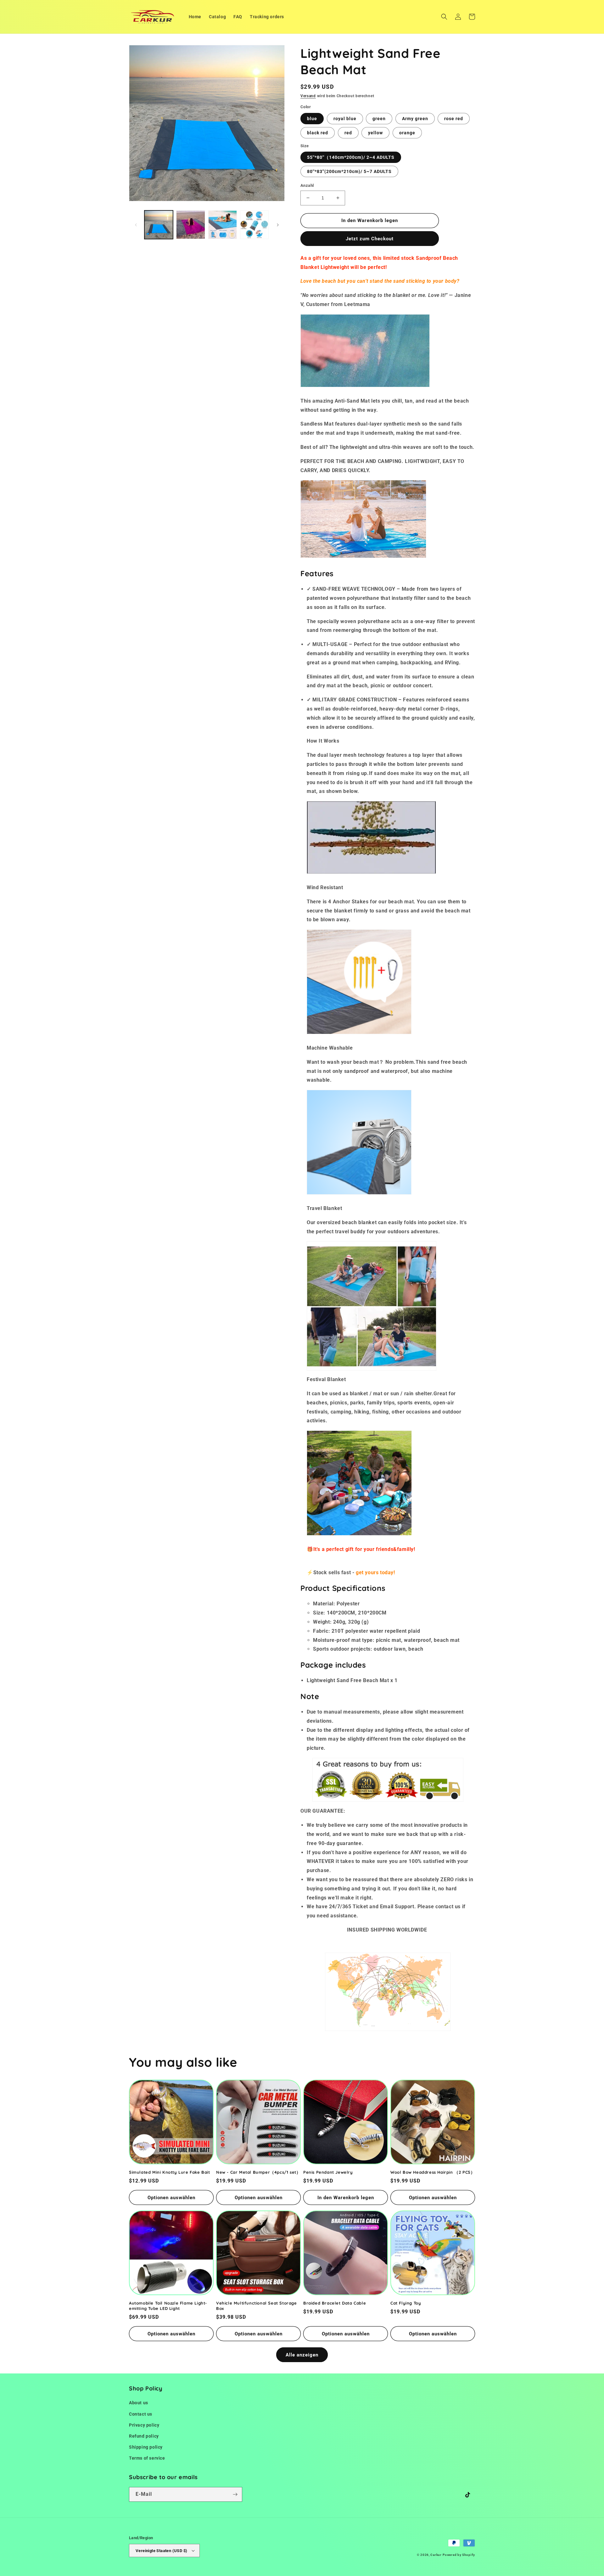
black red (318, 133)
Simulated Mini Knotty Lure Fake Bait (170, 2172)
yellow (375, 133)
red (348, 133)
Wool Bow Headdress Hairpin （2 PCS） (433, 2172)
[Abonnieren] (235, 2494)
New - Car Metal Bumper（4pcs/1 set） (258, 2172)
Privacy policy (144, 2425)
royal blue (345, 119)
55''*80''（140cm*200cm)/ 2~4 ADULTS (351, 157)
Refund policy (144, 2436)
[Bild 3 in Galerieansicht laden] (190, 225)
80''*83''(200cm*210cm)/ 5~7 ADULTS (349, 171)
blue (312, 119)
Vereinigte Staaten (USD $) (161, 2551)
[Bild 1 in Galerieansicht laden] (159, 225)
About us (139, 2403)
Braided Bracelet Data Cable (335, 2303)
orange (407, 133)
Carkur (436, 2555)
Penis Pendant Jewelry (328, 2172)
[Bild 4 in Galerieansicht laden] (223, 225)
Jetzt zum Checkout (370, 239)
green (379, 119)
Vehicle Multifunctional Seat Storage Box (257, 2306)
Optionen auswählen (171, 2198)
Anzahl (307, 185)
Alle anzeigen (302, 2355)
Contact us (141, 2414)
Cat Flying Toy (406, 2303)
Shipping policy (146, 2447)
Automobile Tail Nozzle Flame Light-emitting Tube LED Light (168, 2306)
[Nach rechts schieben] (278, 225)
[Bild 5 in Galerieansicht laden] (254, 225)
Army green (415, 119)
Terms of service (147, 2458)
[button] (444, 17)
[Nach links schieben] (136, 225)
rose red (454, 119)
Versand (308, 96)
